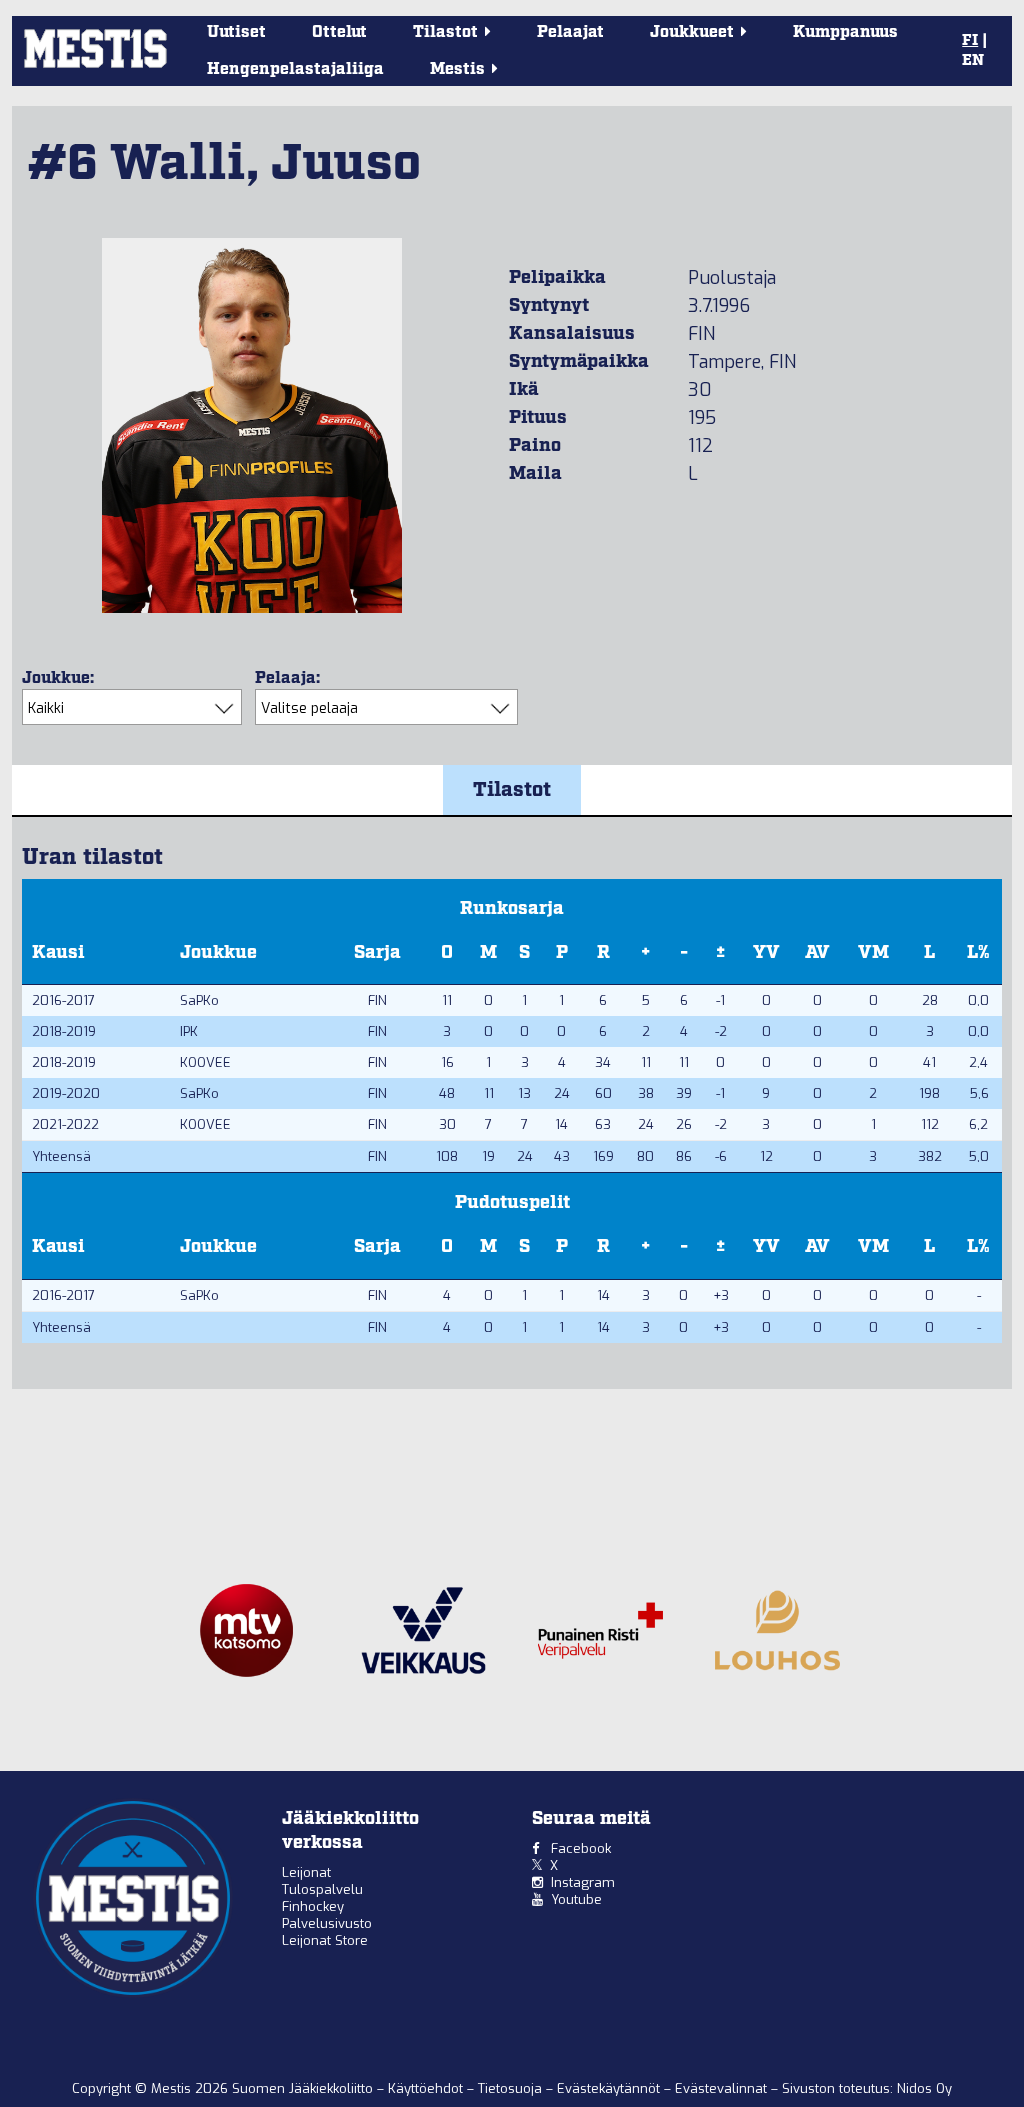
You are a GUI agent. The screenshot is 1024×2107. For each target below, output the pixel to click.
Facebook (581, 1848)
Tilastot (512, 790)
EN (973, 61)
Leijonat (306, 1872)
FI (970, 41)
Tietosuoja (512, 2088)
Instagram (583, 1882)
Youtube (576, 1899)
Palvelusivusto (327, 1923)
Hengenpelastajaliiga (295, 69)
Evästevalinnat (721, 2088)
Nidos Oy (924, 2088)
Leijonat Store (325, 1940)
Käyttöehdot (427, 2088)
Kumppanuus (845, 32)
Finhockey (313, 1906)
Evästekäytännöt (610, 2088)
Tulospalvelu (322, 1889)
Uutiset (236, 32)
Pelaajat (570, 32)
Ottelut (339, 32)
